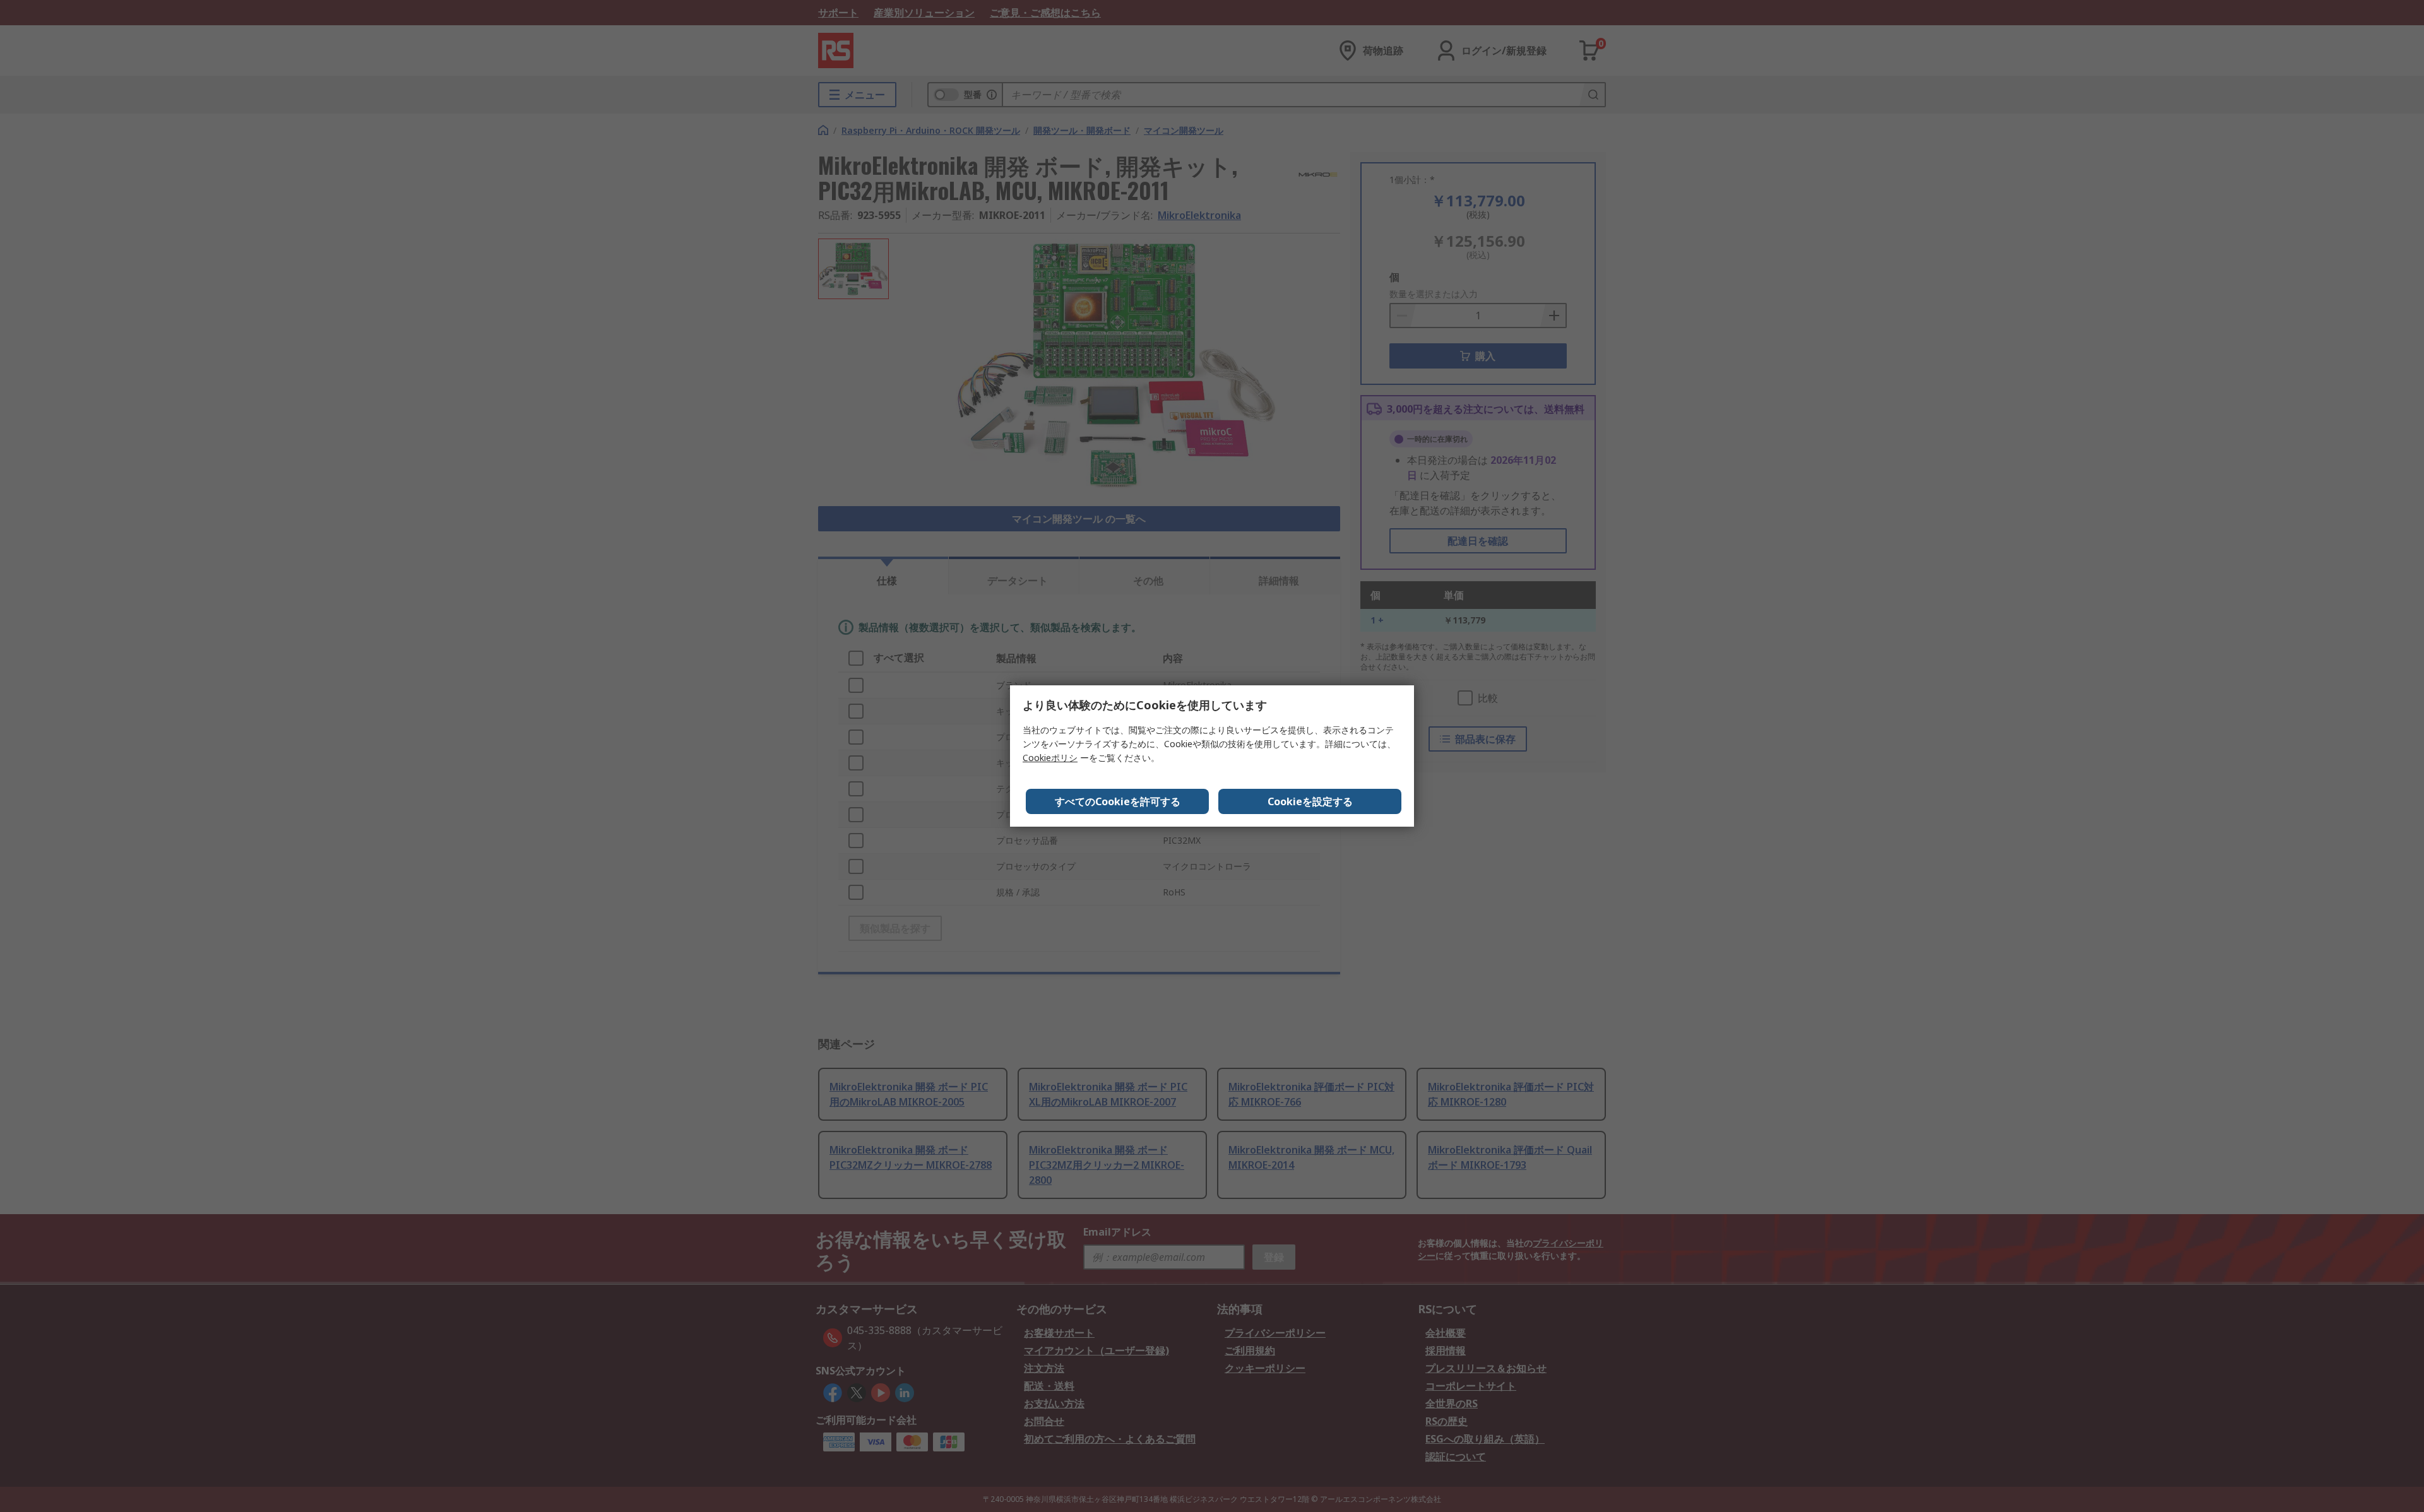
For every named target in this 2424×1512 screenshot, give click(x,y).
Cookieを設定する (1310, 801)
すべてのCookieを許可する (1118, 801)
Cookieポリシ (1050, 758)
